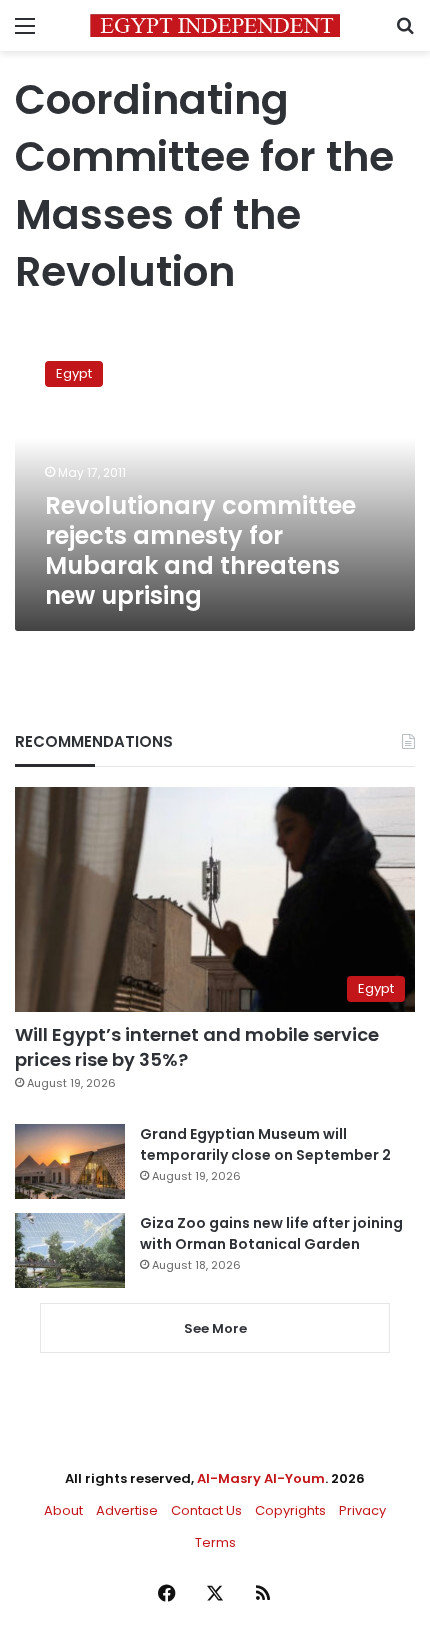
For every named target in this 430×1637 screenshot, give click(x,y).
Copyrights (290, 1510)
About (63, 1510)
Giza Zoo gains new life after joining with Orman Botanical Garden (271, 1233)
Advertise (127, 1510)
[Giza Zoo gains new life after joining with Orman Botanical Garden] (70, 1250)
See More (215, 1328)
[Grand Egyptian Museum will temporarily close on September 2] (70, 1161)
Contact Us (206, 1510)
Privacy (362, 1510)
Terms (215, 1542)
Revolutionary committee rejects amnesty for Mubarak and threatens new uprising (200, 550)
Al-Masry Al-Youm (261, 1478)
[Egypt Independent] (215, 25)
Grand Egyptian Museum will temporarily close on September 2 (265, 1144)
